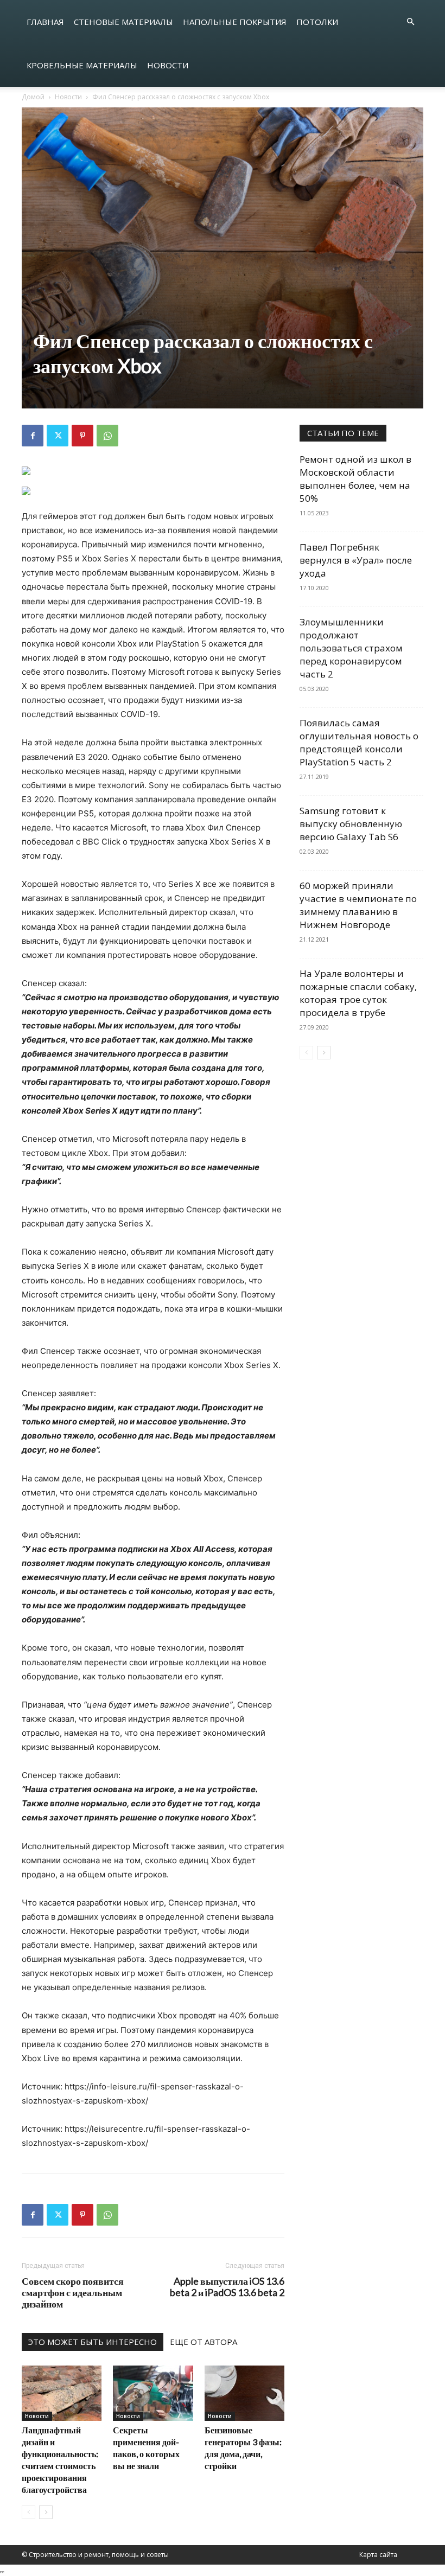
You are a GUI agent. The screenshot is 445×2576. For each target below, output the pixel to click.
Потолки (317, 22)
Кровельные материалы (82, 65)
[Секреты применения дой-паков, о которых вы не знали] (153, 2393)
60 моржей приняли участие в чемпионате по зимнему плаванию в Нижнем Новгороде (358, 905)
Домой (33, 97)
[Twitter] (58, 436)
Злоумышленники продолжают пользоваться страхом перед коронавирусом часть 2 (351, 648)
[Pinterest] (82, 436)
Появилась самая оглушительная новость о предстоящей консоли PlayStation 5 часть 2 (359, 742)
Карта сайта (378, 2555)
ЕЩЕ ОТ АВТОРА (204, 2342)
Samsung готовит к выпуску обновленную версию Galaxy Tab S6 (351, 824)
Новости (168, 65)
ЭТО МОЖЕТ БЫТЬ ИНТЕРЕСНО (93, 2342)
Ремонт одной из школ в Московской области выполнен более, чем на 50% (355, 479)
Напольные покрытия (235, 22)
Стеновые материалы (123, 22)
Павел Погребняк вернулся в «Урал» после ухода (356, 560)
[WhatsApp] (107, 436)
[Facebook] (33, 436)
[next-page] (46, 2512)
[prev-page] (28, 2512)
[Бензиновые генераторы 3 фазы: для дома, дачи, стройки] (244, 2393)
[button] (410, 22)
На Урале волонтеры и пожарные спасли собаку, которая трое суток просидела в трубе (358, 993)
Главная (45, 22)
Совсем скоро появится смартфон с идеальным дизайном (73, 2293)
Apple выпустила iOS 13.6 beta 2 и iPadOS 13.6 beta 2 (227, 2287)
